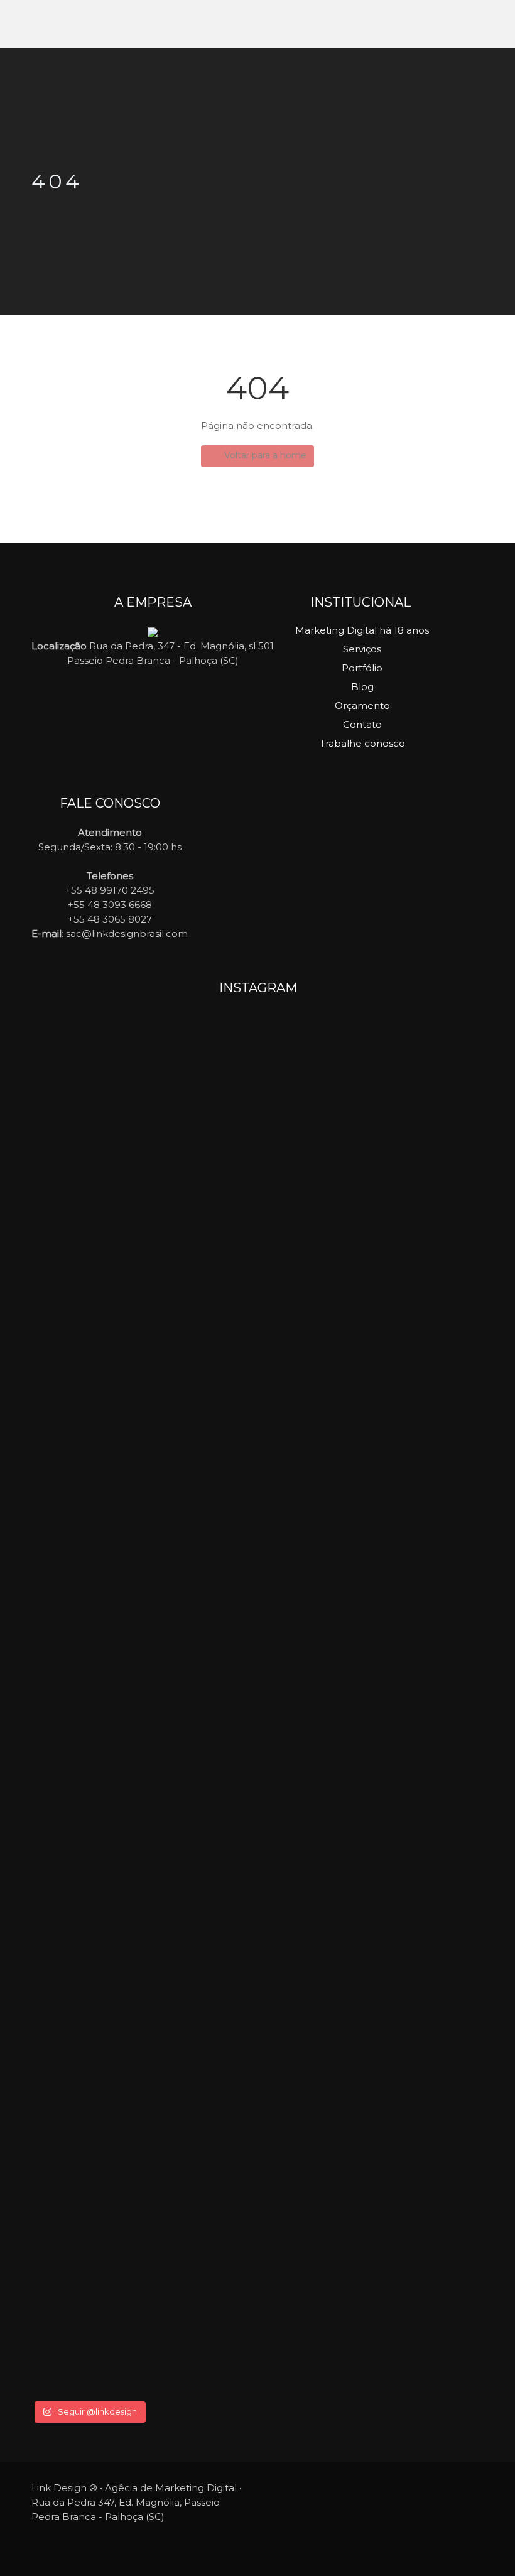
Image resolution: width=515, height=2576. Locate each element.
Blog (362, 687)
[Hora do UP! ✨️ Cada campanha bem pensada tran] (106, 1212)
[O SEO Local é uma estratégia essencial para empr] (258, 1422)
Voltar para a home (264, 455)
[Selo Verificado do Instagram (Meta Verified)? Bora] (409, 2102)
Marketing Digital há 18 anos (362, 630)
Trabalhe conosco (362, 743)
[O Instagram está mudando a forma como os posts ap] (409, 1256)
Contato (362, 724)
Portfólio (362, 668)
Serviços (362, 649)
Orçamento (362, 706)
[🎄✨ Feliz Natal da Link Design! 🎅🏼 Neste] (258, 1986)
